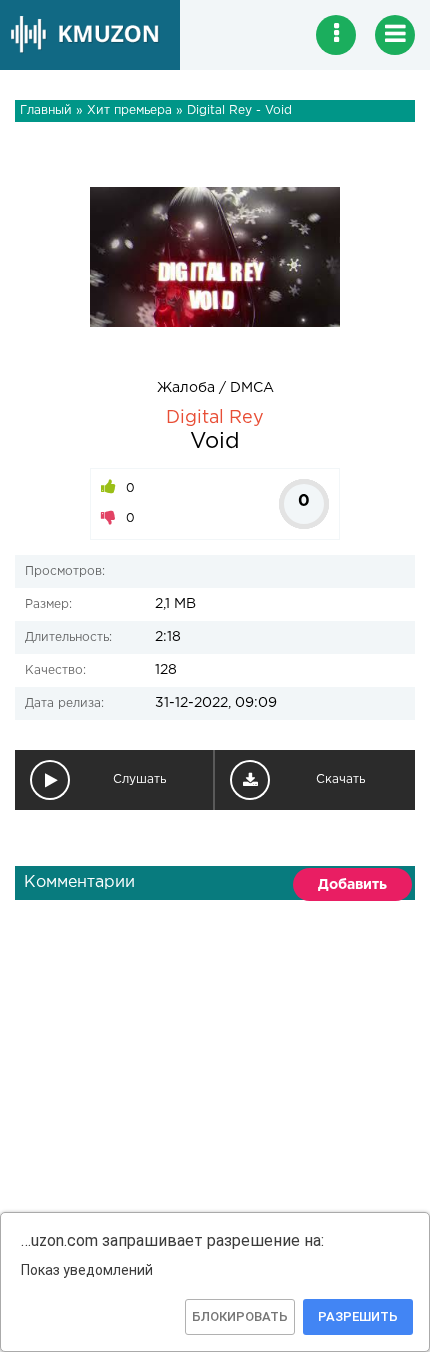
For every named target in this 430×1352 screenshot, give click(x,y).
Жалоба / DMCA (215, 388)
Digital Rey (215, 418)
